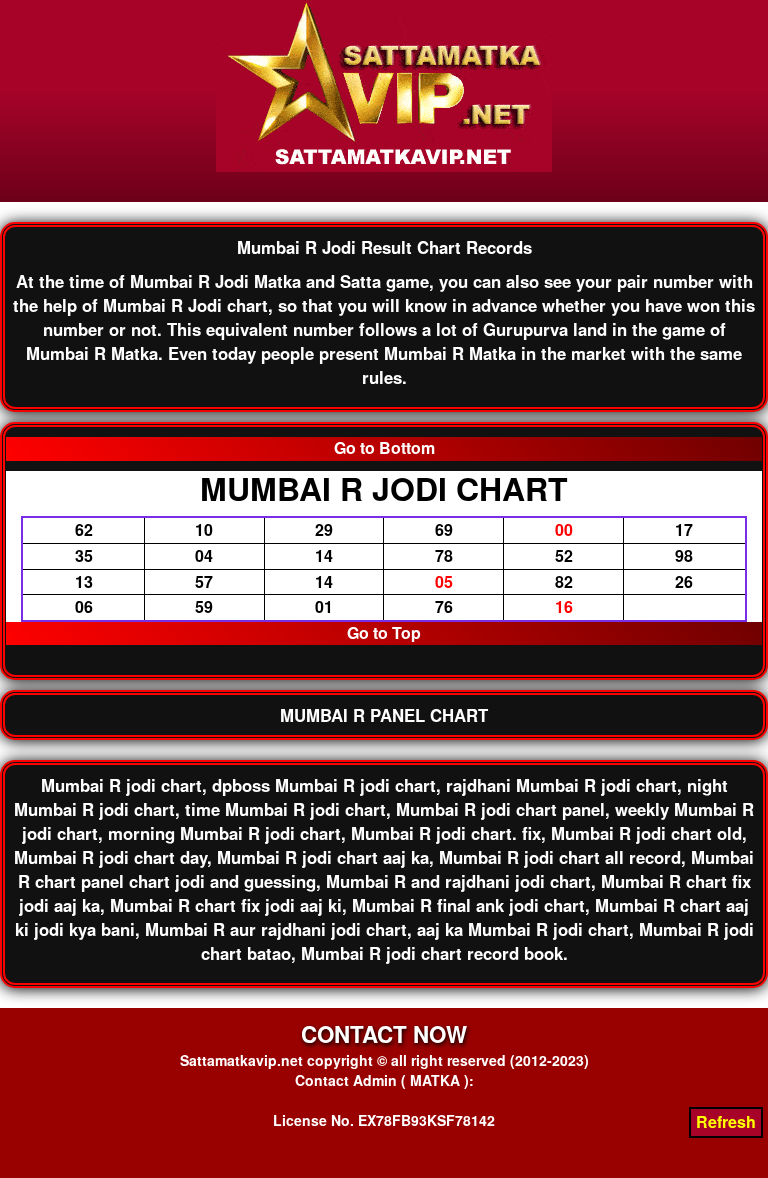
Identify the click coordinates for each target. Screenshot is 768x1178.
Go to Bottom (384, 447)
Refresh (726, 1121)
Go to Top (384, 632)
